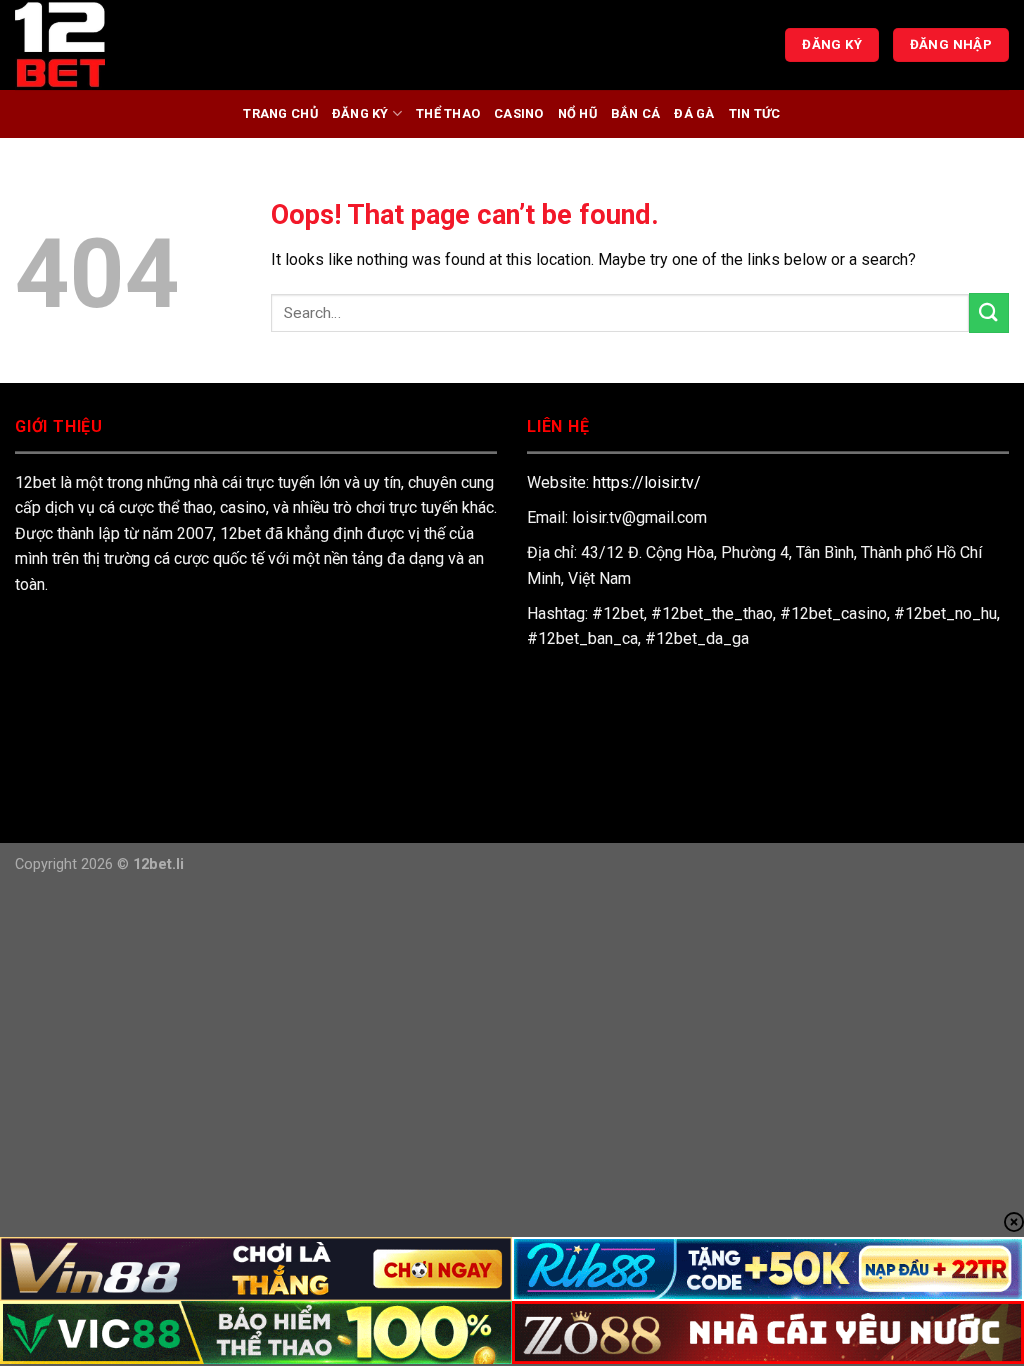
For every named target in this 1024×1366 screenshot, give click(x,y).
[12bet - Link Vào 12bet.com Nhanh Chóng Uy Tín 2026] (115, 45)
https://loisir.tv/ (647, 482)
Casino (519, 113)
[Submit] (989, 312)
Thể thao (448, 113)
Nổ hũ (577, 113)
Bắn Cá (636, 113)
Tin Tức (755, 113)
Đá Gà (694, 113)
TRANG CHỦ (280, 113)
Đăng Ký (360, 113)
